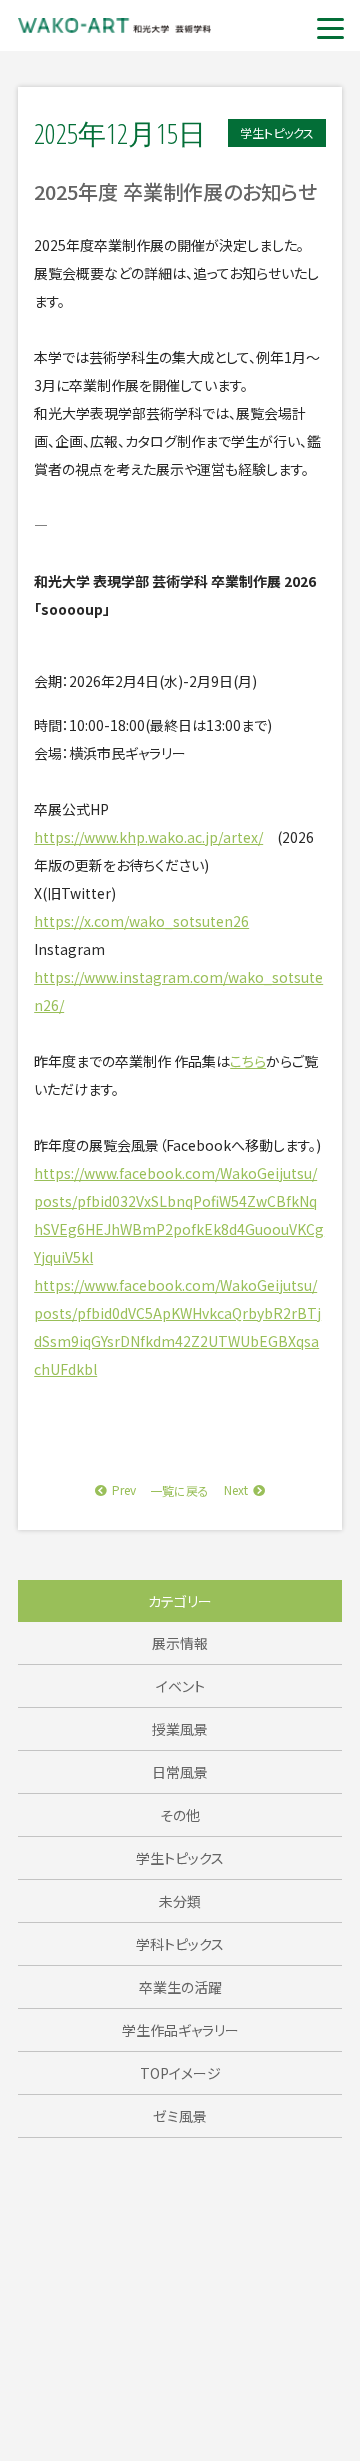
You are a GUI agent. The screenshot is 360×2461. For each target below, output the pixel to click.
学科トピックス (180, 1944)
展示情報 (180, 1643)
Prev (124, 1489)
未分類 (180, 1901)
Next (236, 1489)
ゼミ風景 (180, 2116)
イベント (180, 1686)
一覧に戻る (179, 1490)
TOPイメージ (180, 2073)
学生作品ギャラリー (180, 2030)
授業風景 (180, 1729)
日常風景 (180, 1772)
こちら (248, 1061)
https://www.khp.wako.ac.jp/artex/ (148, 837)
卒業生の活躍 (180, 1987)
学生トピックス (180, 1858)
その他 (180, 1815)
